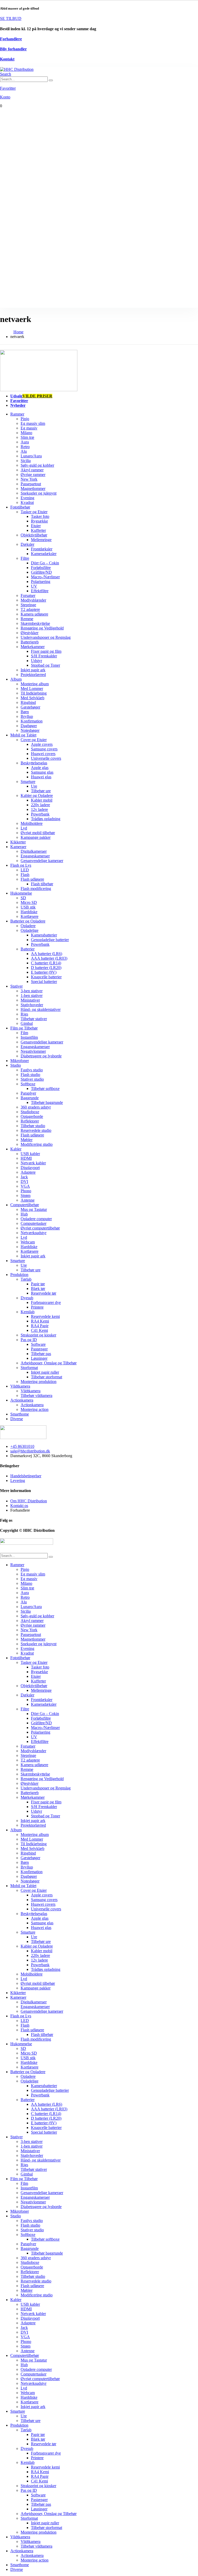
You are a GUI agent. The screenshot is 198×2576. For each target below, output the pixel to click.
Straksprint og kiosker (38, 1335)
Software (38, 1344)
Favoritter (19, 401)
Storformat (29, 1368)
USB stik (28, 907)
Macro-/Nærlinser (45, 577)
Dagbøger (29, 726)
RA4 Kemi (40, 1321)
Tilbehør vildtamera (36, 1395)
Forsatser (28, 595)
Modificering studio (37, 1144)
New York (29, 479)
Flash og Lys (21, 865)
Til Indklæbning (34, 693)
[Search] (51, 80)
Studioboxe (30, 1112)
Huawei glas (41, 777)
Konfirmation (32, 721)
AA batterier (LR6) (47, 954)
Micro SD (29, 902)
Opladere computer (36, 1219)
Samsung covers (44, 749)
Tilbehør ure (41, 791)
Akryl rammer (32, 470)
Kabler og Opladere (37, 795)
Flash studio (30, 1075)
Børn (25, 712)
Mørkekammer (33, 647)
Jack (24, 1177)
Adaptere (28, 1172)
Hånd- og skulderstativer (41, 1009)
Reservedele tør (44, 1293)
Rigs (24, 1014)
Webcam (28, 1242)
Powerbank (40, 814)
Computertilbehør (25, 1205)
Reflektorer (30, 1121)
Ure (34, 786)
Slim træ (27, 437)
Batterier (28, 949)
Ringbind (28, 702)
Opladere (28, 926)
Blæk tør (38, 1289)
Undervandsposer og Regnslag (46, 637)
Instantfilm (29, 1037)
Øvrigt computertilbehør (40, 1228)
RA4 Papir (40, 1326)
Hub (24, 1214)
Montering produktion (39, 1382)
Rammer (17, 414)
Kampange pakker (36, 837)
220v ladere (40, 805)
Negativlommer (33, 1051)
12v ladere (39, 809)
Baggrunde (30, 1098)
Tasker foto (40, 516)
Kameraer (18, 847)
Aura (25, 442)
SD (23, 898)
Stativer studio (32, 1079)
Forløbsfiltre (41, 568)
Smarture (28, 782)
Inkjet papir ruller (45, 1372)
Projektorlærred (33, 675)
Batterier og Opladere (28, 921)
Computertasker (34, 1223)
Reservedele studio (36, 1130)
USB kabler (30, 1154)
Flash (25, 875)
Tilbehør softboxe (45, 1089)
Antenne (28, 1200)
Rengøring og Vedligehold (42, 628)
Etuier (36, 526)
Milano (26, 433)
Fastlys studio (32, 1070)
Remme (27, 619)
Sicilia (26, 461)
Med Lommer (32, 689)
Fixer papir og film (46, 651)
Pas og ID (29, 1340)
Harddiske (29, 912)
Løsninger (39, 1358)
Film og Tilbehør (24, 1028)
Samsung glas (42, 772)
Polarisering (41, 582)
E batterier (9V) (44, 972)
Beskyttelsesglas (34, 763)
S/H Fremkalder (44, 656)
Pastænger (39, 1349)
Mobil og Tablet (23, 735)
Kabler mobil (42, 800)
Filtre (25, 558)
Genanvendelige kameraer (42, 861)
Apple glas (40, 768)
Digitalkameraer (34, 851)
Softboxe (28, 1084)
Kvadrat (27, 502)
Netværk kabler (33, 1163)
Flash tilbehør (42, 884)
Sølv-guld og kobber (37, 465)
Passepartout (31, 484)
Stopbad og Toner (46, 665)
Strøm (26, 1195)
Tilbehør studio (33, 1126)
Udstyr (36, 661)
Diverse (17, 1419)
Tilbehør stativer (34, 1019)
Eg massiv (29, 428)
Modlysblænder (33, 600)
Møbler (27, 1140)
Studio (16, 1065)
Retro (25, 447)
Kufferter (38, 530)
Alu (24, 451)
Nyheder (18, 405)
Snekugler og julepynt (39, 493)
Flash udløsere (32, 879)
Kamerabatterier (44, 935)
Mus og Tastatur (34, 1209)
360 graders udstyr (36, 1107)
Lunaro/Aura (31, 456)
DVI (24, 1182)
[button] (6, 74)
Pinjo (25, 419)
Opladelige (30, 930)
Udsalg (31, 396)
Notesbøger (30, 730)
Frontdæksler (42, 549)
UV (34, 586)
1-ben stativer (32, 995)
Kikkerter (18, 842)
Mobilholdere (32, 823)
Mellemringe (41, 540)
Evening (27, 498)
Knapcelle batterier (46, 977)
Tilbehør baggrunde (47, 1102)
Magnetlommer (33, 489)
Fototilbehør (20, 507)
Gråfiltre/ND (41, 572)
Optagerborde (32, 1116)
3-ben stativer (32, 991)
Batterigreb (30, 642)
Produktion (19, 1275)
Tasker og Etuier (34, 512)
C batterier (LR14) (46, 963)
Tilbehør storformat (47, 1377)
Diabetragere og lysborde (41, 1056)
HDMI (26, 1158)
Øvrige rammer (33, 475)
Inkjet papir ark (33, 670)
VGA (25, 1186)
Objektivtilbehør (34, 535)
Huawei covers (43, 754)
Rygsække (39, 521)
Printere (37, 1307)
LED (25, 870)
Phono (26, 1191)
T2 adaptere (30, 609)
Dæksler (27, 544)
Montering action (35, 1409)
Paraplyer (28, 1093)
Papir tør (38, 1284)
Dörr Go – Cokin (45, 563)
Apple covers (42, 744)
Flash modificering (36, 889)
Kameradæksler (44, 554)
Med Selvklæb (32, 698)
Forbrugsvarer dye (46, 1302)
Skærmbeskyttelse (35, 623)
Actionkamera (22, 1400)
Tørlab (26, 1279)
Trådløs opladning (46, 819)
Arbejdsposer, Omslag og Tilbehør (49, 1363)
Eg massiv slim (33, 423)
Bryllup (27, 716)
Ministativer (30, 1000)
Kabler (16, 1149)
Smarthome (20, 1414)
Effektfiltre (40, 591)
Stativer (16, 986)
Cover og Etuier (34, 740)
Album (16, 679)
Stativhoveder (32, 1005)
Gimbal (27, 1023)
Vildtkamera (20, 1386)
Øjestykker (30, 633)
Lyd (24, 828)
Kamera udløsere (34, 614)
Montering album (35, 684)
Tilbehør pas (41, 1354)
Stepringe (28, 605)
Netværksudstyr (34, 1233)
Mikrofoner (20, 1061)
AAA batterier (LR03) (49, 958)
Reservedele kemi (45, 1316)
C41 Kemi (39, 1330)
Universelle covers (46, 758)
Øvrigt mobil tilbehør (38, 833)
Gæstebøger (30, 707)
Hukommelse (21, 893)
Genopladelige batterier (50, 940)
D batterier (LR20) (46, 968)
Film (24, 1033)
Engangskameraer (35, 856)
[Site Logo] (17, 69)
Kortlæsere (30, 916)
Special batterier (44, 982)
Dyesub (27, 1298)
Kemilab (28, 1312)
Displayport (30, 1168)
